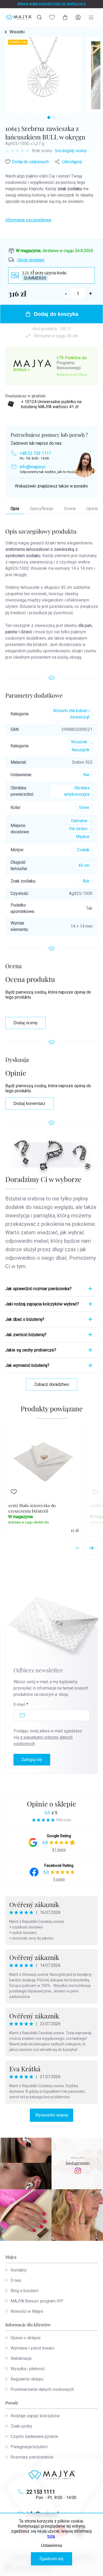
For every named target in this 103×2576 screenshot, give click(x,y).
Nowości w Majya (27, 2311)
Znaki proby (21, 2426)
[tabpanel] (43, 75)
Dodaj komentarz (29, 1103)
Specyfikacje (42, 509)
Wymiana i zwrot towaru (32, 2348)
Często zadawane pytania (34, 2436)
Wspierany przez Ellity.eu (72, 375)
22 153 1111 (41, 2492)
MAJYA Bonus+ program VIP (37, 2301)
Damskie (79, 821)
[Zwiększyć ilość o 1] (91, 293)
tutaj (51, 2536)
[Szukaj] (39, 17)
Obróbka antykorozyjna (77, 791)
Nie (86, 775)
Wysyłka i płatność (28, 2369)
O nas (16, 2280)
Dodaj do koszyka (56, 314)
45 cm (84, 865)
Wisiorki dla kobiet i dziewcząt (71, 714)
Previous (78, 1548)
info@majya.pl (32, 467)
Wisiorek (79, 742)
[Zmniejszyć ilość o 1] (66, 293)
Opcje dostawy (31, 260)
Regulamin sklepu (27, 2379)
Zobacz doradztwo (51, 1384)
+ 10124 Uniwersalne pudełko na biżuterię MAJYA (51, 404)
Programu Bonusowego (69, 365)
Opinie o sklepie (51, 1804)
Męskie (83, 837)
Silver (84, 807)
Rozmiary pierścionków (32, 2457)
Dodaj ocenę (25, 1023)
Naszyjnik (81, 750)
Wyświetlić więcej (51, 2115)
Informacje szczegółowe (28, 220)
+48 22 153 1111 (35, 453)
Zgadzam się (51, 2559)
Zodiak (83, 850)
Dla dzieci (78, 829)
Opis (15, 509)
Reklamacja (21, 2358)
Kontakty (19, 2270)
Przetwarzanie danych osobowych (42, 2389)
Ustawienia (51, 2545)
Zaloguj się (32, 1760)
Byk (86, 881)
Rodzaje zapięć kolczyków (35, 2416)
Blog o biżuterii (24, 2291)
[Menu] (91, 17)
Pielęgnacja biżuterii (29, 2447)
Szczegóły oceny (71, 151)
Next (91, 1548)
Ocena (70, 509)
